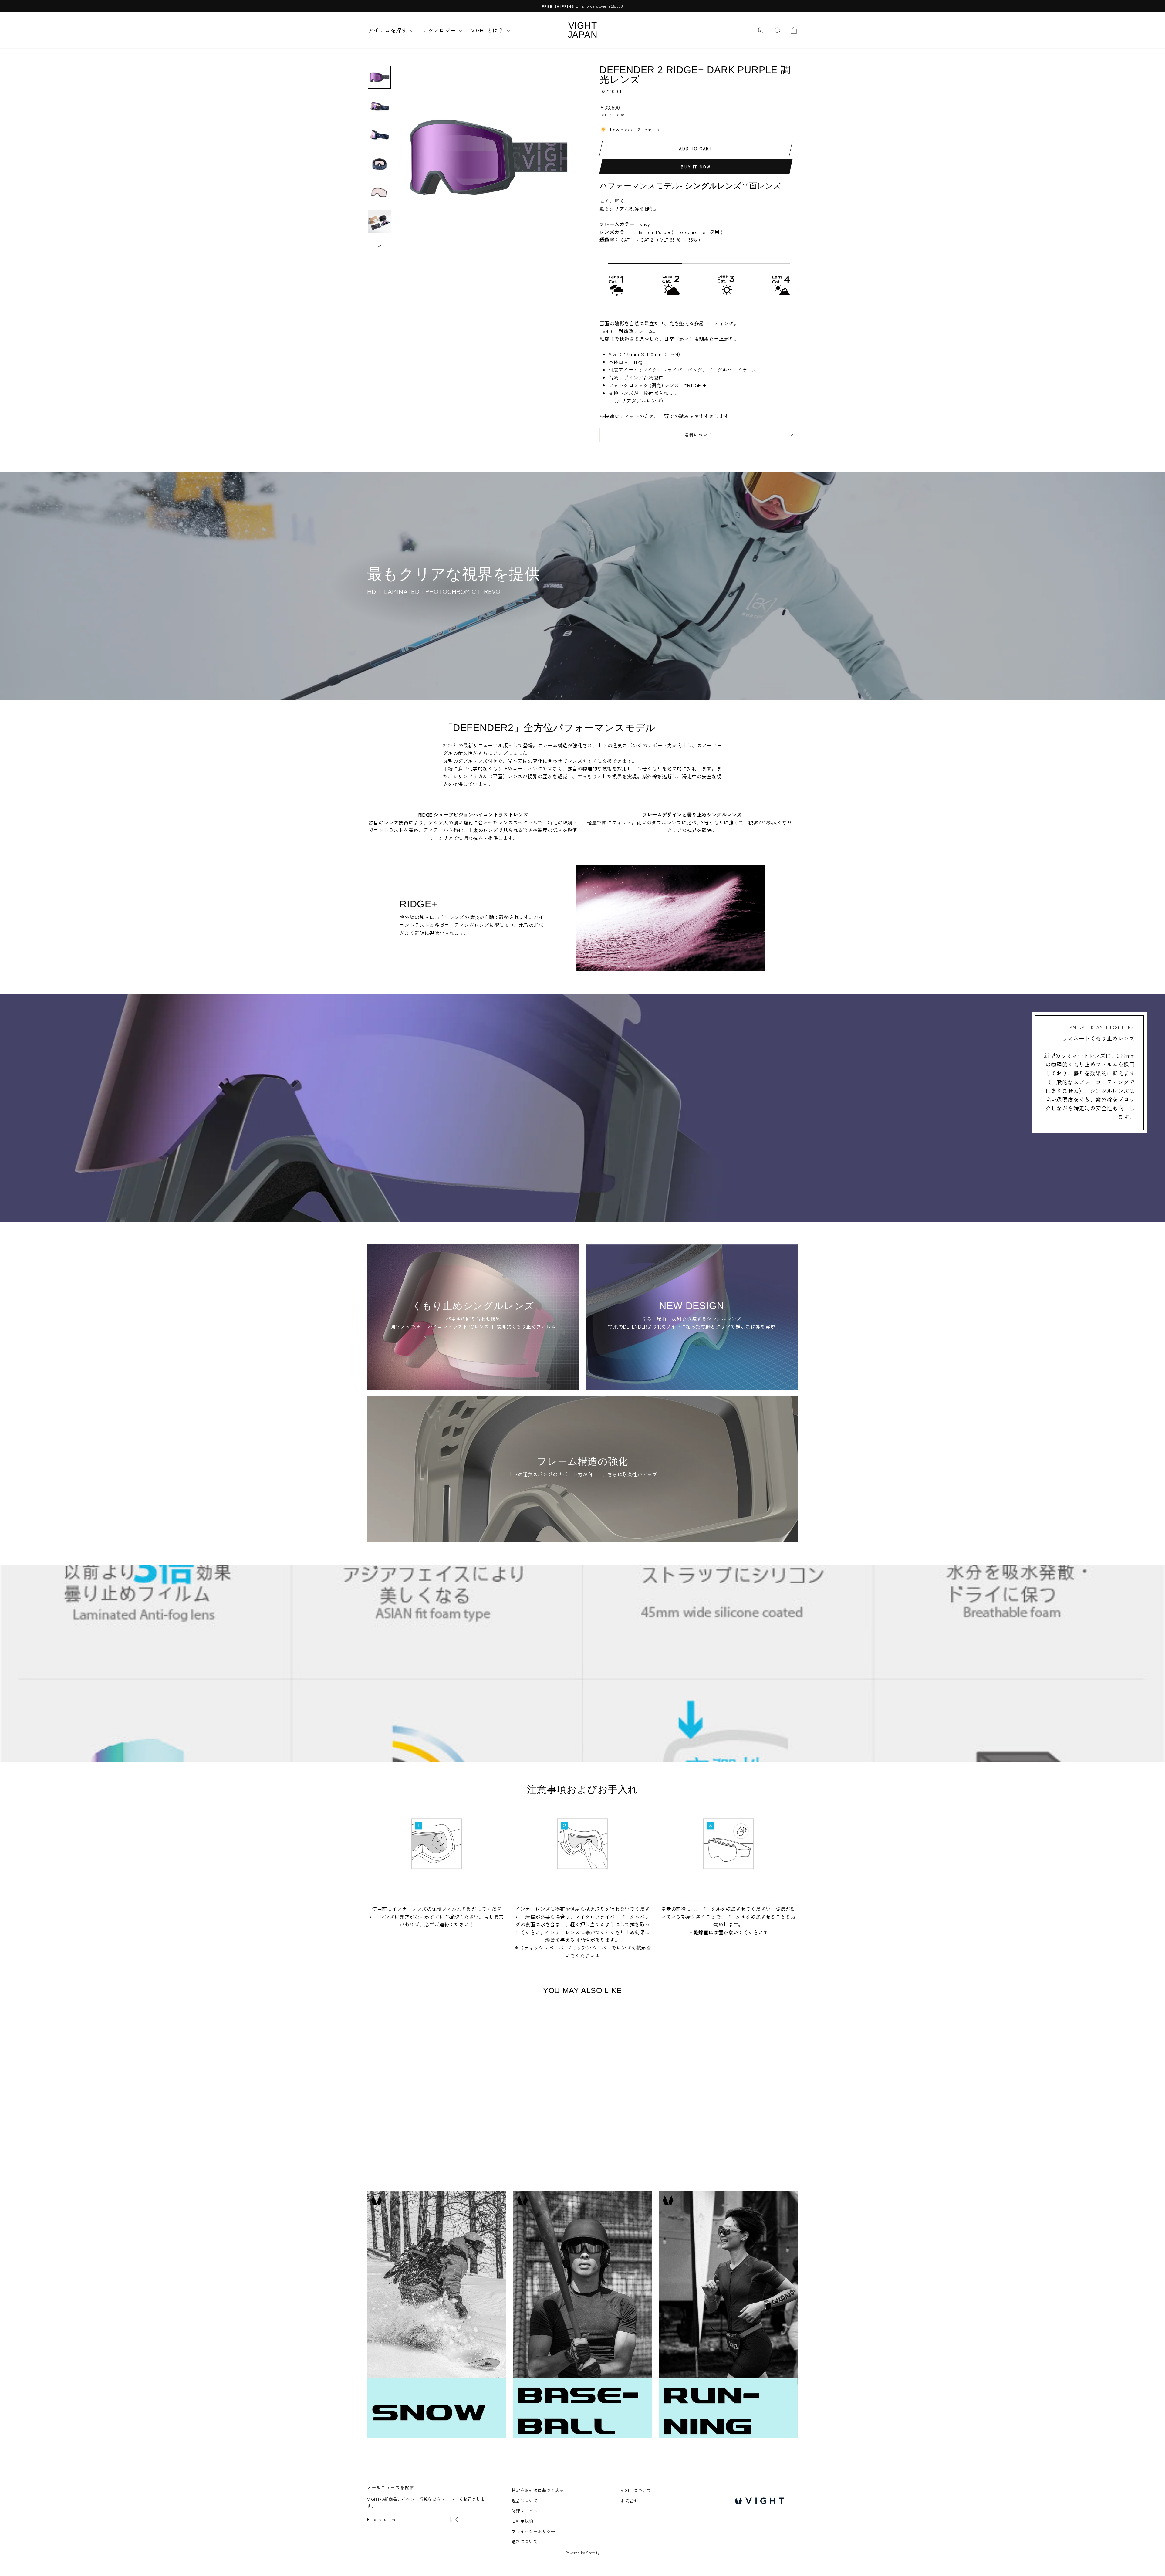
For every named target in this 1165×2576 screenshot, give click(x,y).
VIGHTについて (636, 2490)
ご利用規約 (522, 2521)
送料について (699, 435)
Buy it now (696, 167)
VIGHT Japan (583, 30)
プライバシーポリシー (533, 2531)
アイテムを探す (388, 30)
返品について (525, 2500)
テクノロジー (440, 30)
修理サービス (525, 2511)
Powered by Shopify (582, 2552)
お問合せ (630, 2500)
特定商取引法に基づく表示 (538, 2490)
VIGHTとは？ (488, 30)
